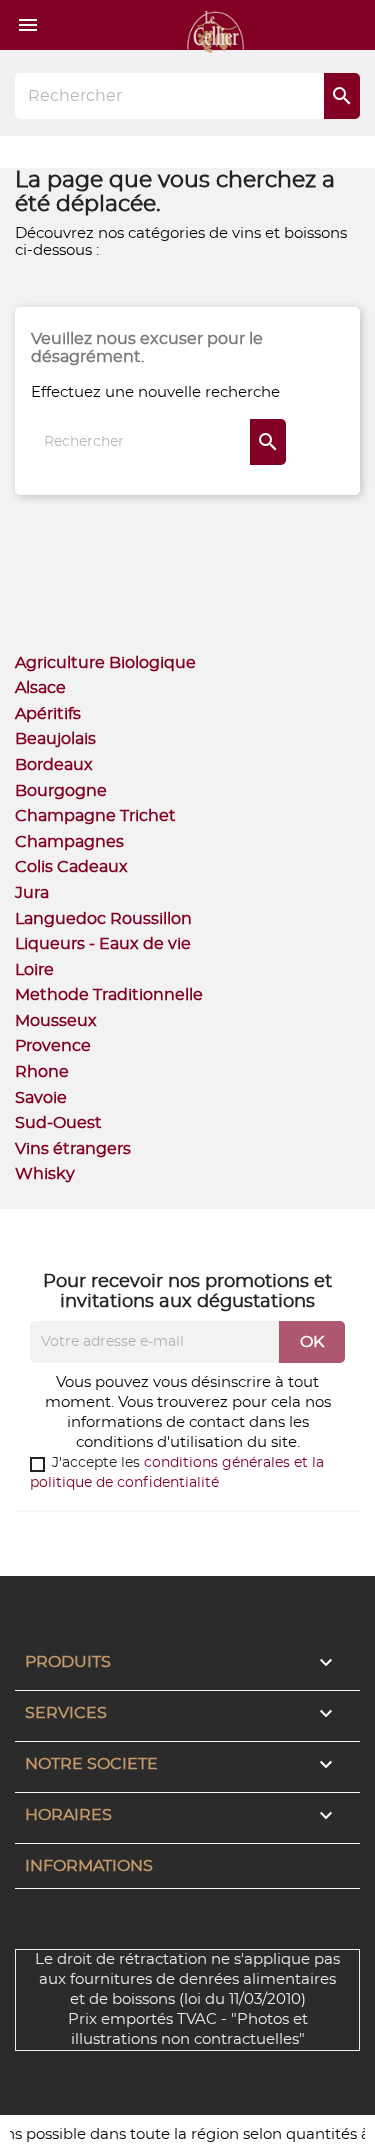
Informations (89, 1866)
